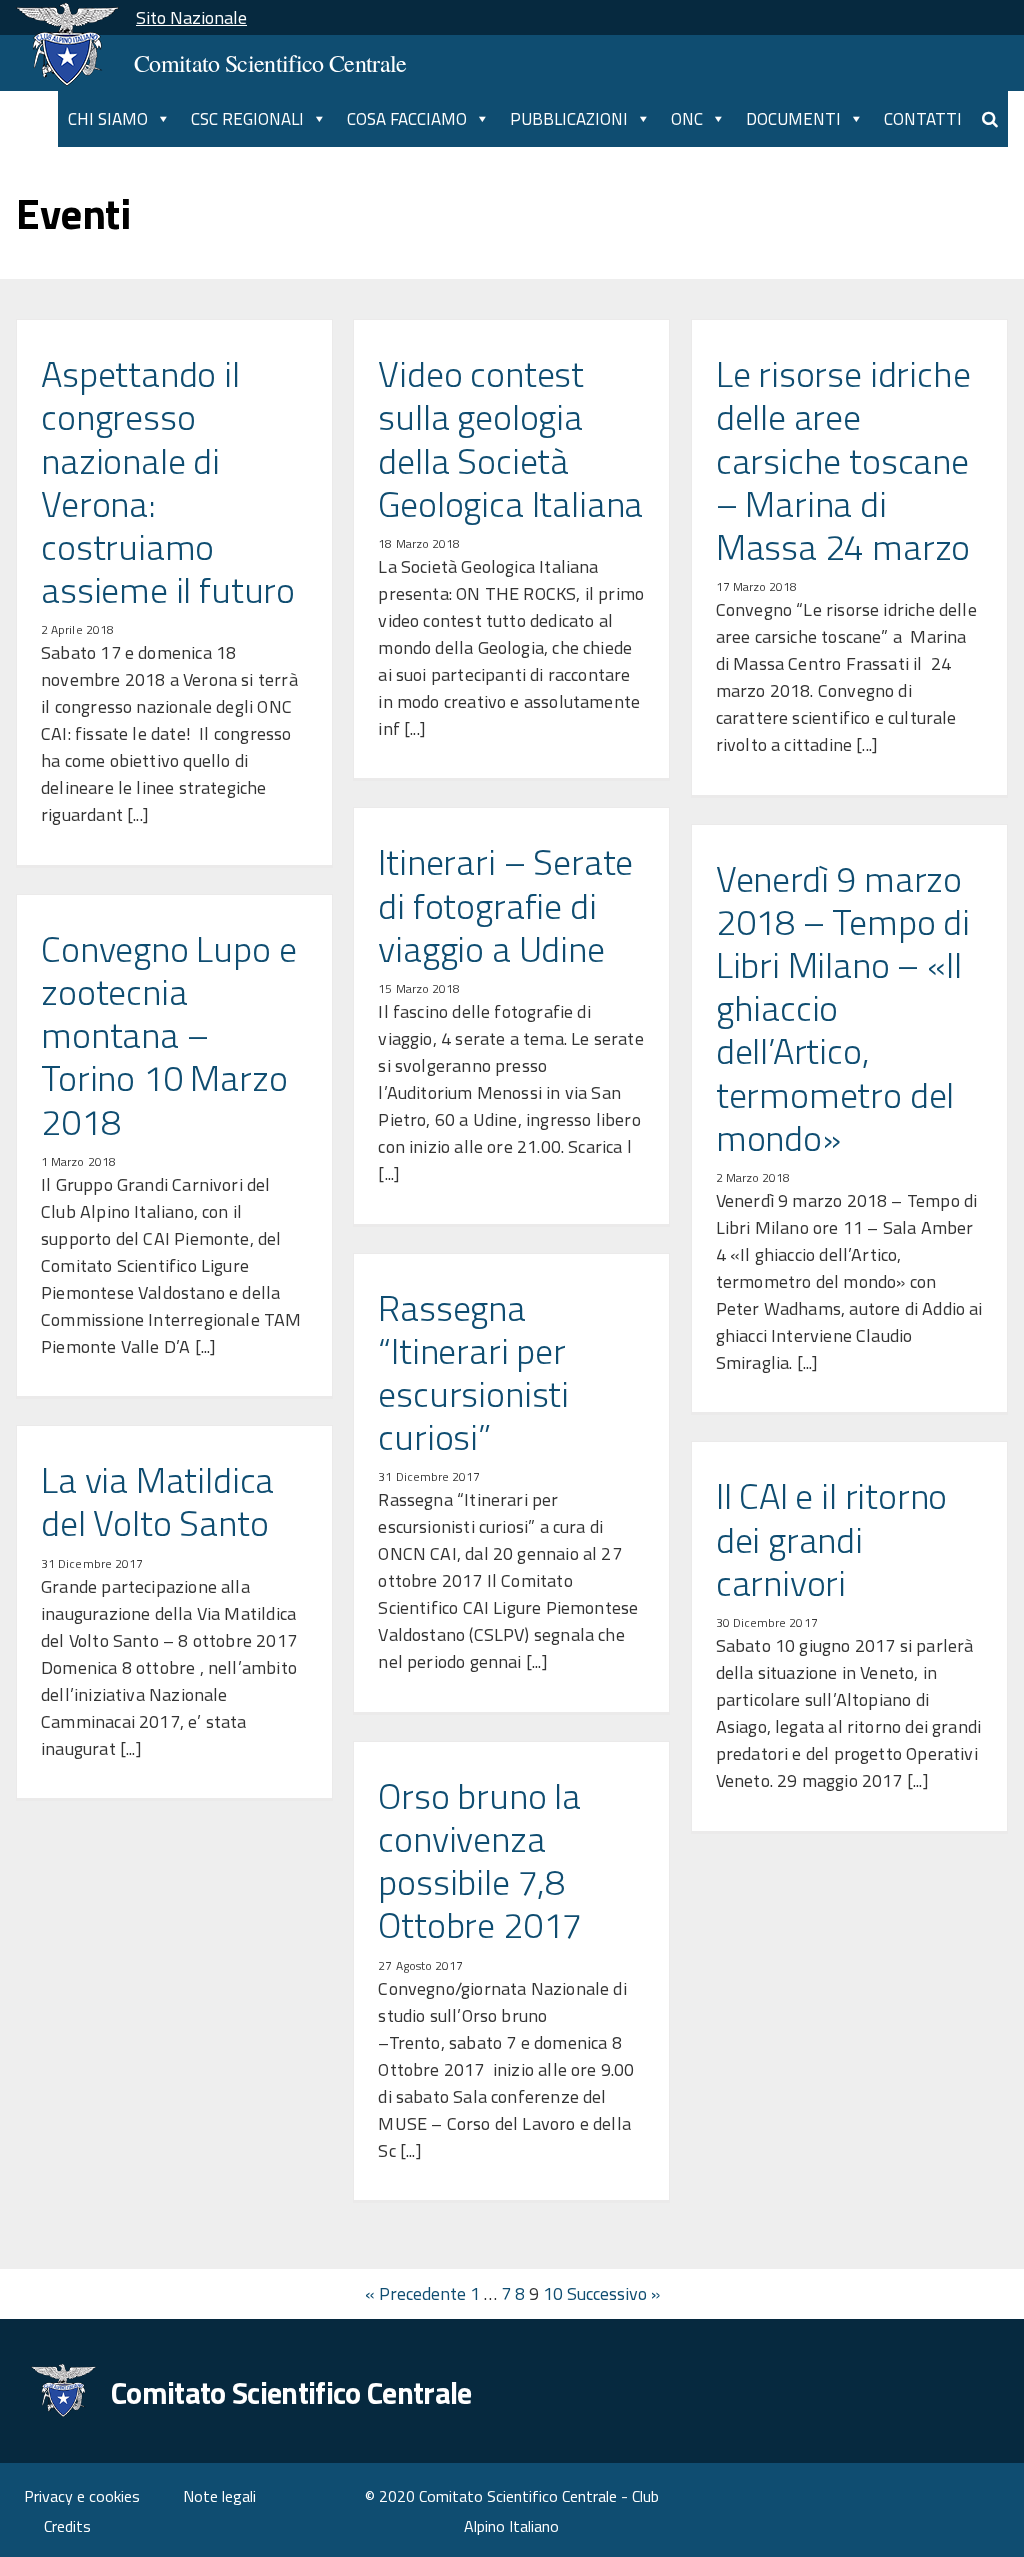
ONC (687, 119)
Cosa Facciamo (407, 119)
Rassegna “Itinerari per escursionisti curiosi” (473, 1372)
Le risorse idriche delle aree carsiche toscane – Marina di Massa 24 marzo (843, 460)
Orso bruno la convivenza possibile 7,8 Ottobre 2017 (480, 1860)
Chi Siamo (108, 119)
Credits (67, 2526)
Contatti (923, 119)
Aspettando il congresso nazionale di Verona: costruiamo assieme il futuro (168, 481)
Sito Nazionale (191, 17)
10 (553, 2293)
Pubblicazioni (569, 119)
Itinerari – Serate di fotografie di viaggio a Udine (505, 905)
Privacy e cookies (82, 2496)
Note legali (219, 2496)
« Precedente (415, 2293)
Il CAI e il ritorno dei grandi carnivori (832, 1539)
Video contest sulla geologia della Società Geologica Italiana (510, 438)
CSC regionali (247, 119)
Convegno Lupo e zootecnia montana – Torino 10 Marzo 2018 (168, 1035)
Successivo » (613, 2293)
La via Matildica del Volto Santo (157, 1501)
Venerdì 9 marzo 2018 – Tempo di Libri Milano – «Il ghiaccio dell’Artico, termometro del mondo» (843, 1008)
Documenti (793, 119)
